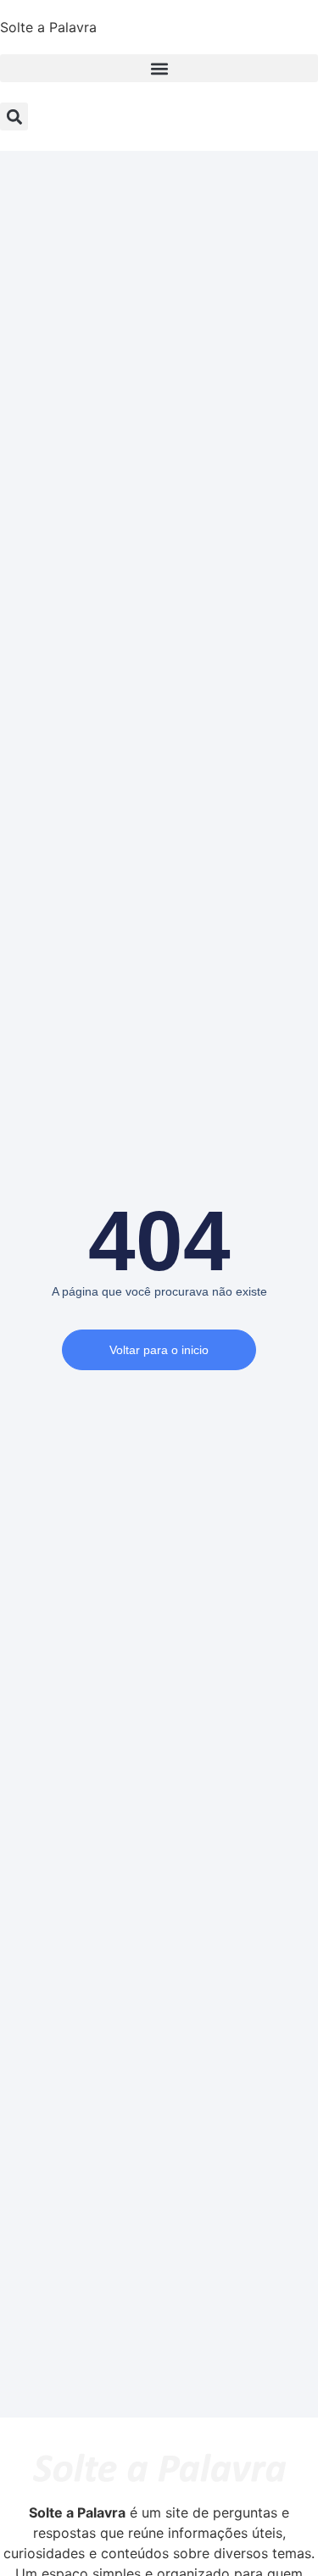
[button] (159, 68)
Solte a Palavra (48, 27)
